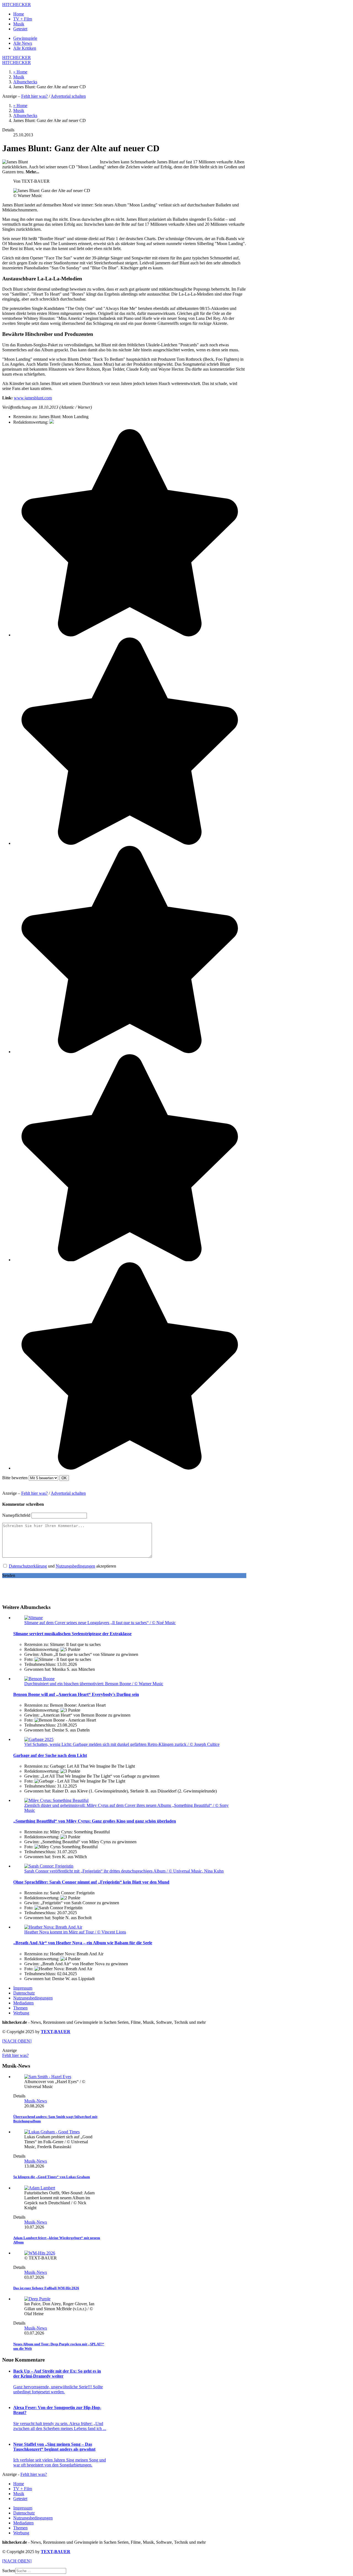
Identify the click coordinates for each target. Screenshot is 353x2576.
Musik (19, 24)
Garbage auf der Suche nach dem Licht (50, 1755)
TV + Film (23, 19)
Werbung (21, 2013)
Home (19, 14)
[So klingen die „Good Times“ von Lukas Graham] (52, 2132)
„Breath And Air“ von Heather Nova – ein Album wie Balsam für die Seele (83, 1943)
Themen (20, 2008)
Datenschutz (24, 1993)
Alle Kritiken (25, 48)
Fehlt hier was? (34, 96)
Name (16, 1515)
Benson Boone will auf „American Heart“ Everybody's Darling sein (76, 1694)
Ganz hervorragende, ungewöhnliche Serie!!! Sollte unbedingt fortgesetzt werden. (58, 2389)
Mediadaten (23, 2003)
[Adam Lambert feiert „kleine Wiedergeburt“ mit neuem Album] (40, 2188)
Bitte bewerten (15, 1478)
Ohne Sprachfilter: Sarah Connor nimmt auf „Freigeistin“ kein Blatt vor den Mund (91, 1882)
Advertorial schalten (68, 96)
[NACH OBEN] (17, 2041)
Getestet (20, 29)
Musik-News (36, 2101)
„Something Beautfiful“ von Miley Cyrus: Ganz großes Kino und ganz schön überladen (95, 1821)
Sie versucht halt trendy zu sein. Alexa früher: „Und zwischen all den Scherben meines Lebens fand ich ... (60, 2426)
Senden (9, 1575)
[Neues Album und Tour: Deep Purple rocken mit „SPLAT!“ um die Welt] (37, 2299)
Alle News (23, 43)
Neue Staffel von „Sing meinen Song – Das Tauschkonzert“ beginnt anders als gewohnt (54, 2447)
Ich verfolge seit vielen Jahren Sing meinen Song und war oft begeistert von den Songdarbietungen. (60, 2462)
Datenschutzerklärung (28, 1566)
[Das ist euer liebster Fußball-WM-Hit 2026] (40, 2253)
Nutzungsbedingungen (75, 1566)
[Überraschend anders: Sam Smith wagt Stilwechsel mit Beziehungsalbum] (48, 2077)
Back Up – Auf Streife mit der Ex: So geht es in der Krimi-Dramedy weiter (57, 2374)
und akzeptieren (62, 1566)
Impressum (23, 1988)
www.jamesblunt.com (33, 398)
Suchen (9, 2571)
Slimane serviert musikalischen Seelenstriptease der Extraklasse (72, 1634)
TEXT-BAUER (56, 2032)
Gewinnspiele (25, 38)
